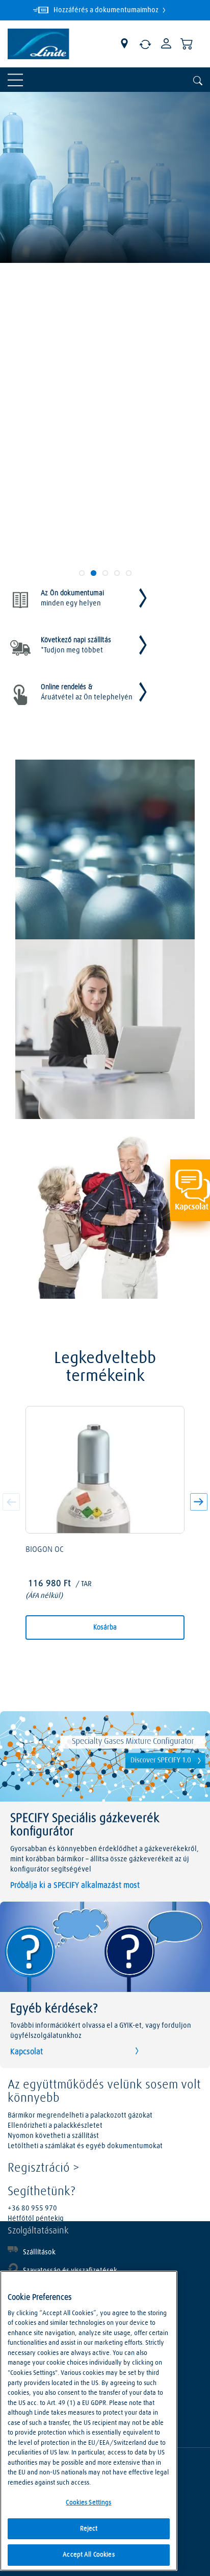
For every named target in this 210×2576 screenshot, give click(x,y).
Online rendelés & (87, 692)
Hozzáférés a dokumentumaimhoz (107, 10)
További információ (52, 434)
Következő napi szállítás (76, 645)
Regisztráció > (44, 2168)
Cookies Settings (88, 2503)
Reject (89, 2529)
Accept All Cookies (88, 2555)
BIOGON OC (45, 1549)
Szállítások (39, 2252)
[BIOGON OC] (105, 1470)
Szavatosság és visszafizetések (70, 2271)
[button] (197, 1504)
